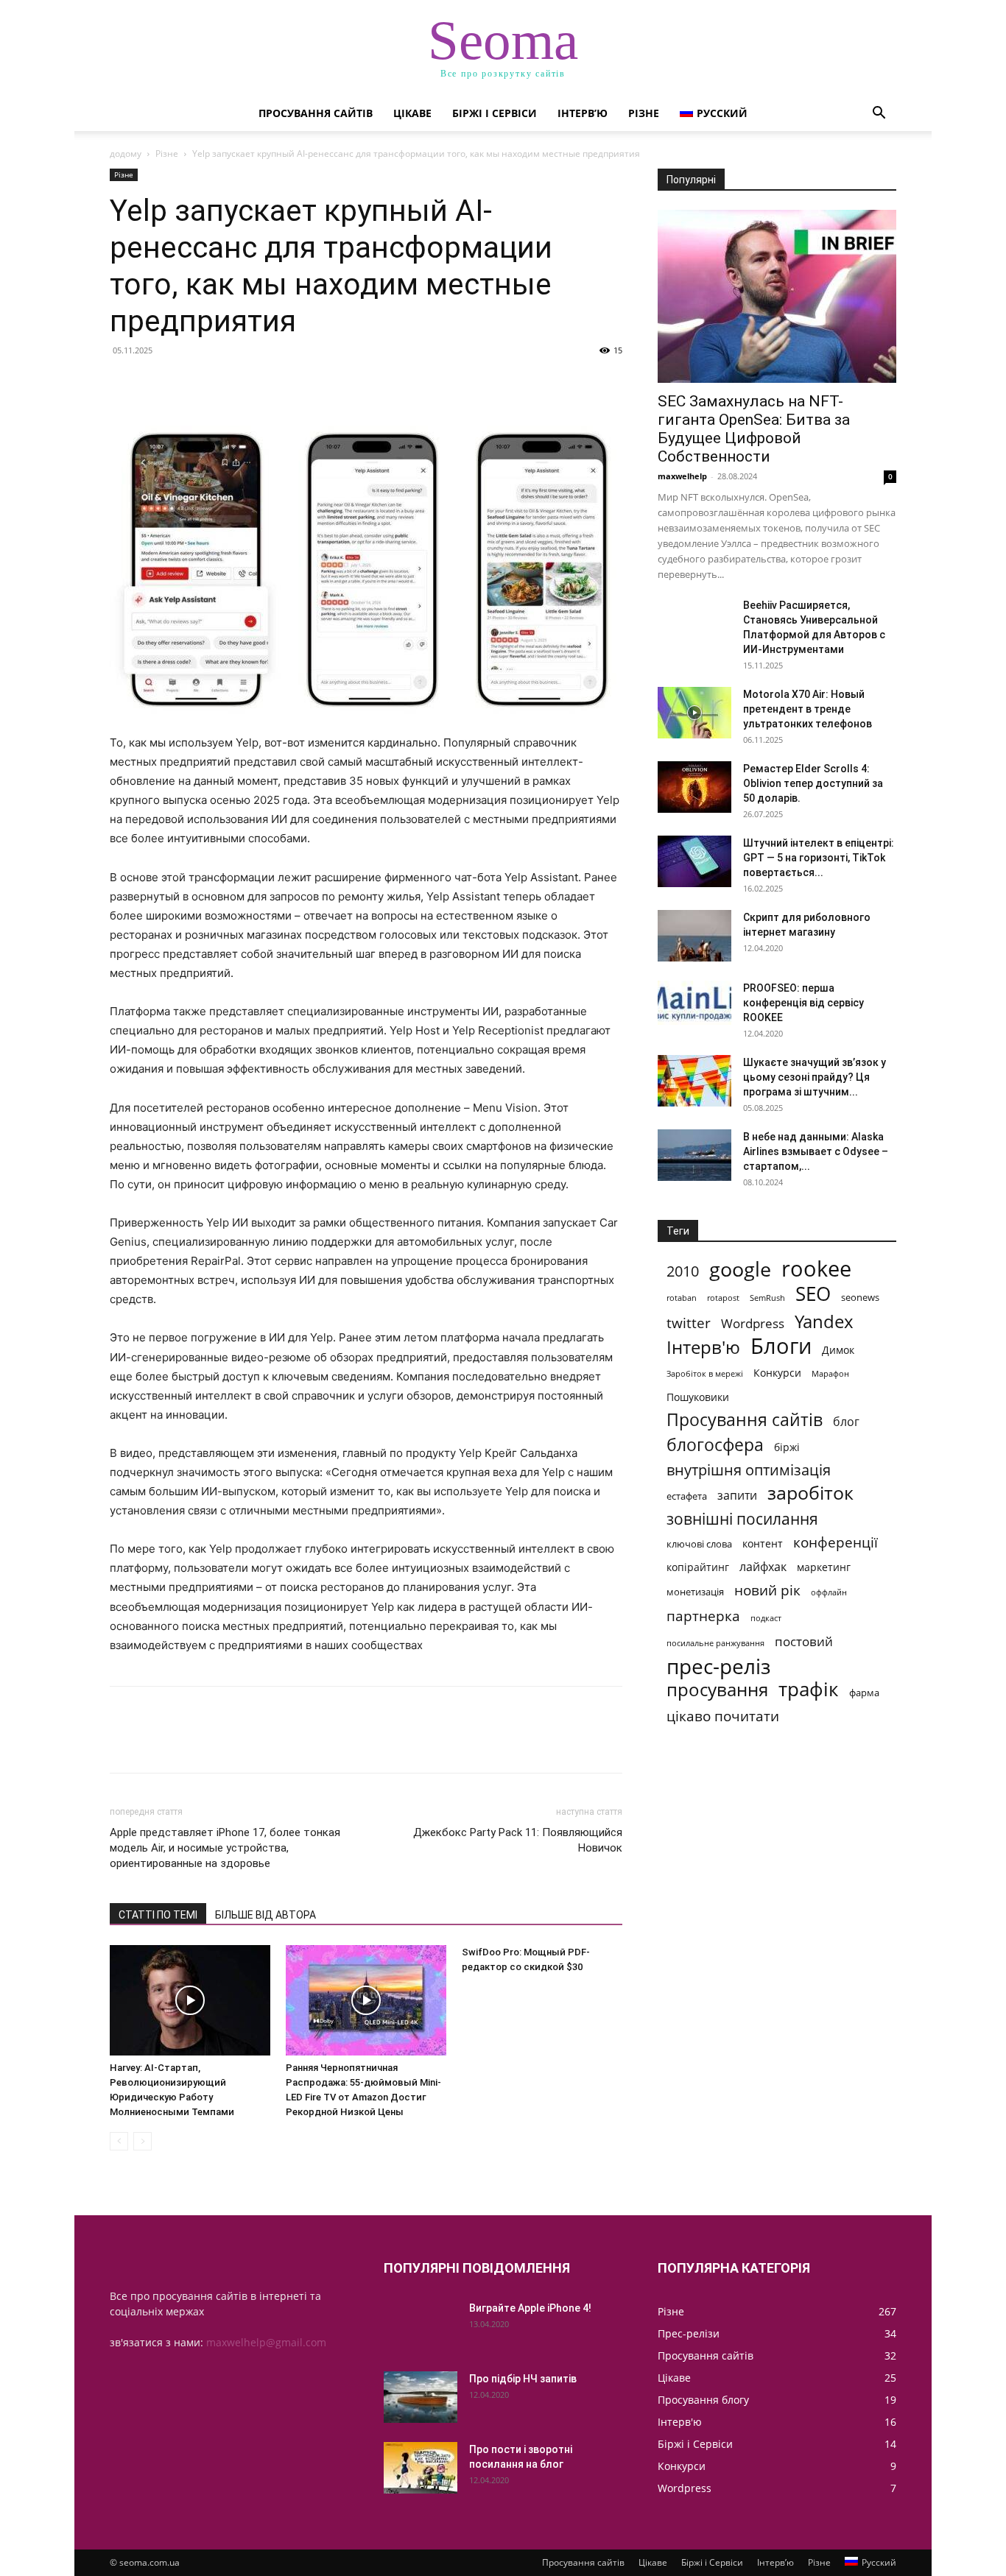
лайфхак (763, 1567)
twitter (689, 1323)
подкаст (766, 1618)
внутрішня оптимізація (749, 1470)
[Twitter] (158, 384)
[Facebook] (124, 384)
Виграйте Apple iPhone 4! (530, 2308)
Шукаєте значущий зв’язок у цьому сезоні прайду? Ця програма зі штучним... (815, 1077)
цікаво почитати (723, 1716)
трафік (809, 1689)
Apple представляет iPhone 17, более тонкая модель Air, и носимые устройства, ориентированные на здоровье (225, 1848)
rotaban (682, 1298)
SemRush (767, 1298)
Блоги (781, 1346)
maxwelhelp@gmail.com (266, 2342)
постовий (804, 1641)
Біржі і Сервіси (495, 113)
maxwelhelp (682, 476)
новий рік (767, 1590)
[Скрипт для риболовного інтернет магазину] (694, 936)
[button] (879, 114)
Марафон (830, 1374)
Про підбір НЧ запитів (523, 2379)
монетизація (695, 1592)
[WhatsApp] (226, 384)
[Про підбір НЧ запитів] (421, 2397)
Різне (644, 113)
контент (763, 1543)
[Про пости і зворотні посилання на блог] (421, 2468)
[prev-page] (119, 2141)
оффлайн (829, 1592)
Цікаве (412, 113)
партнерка (703, 1616)
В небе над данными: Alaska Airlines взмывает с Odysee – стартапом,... (816, 1151)
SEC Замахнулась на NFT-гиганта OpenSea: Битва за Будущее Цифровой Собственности (754, 429)
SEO (813, 1294)
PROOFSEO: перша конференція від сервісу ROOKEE (803, 1003)
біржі (787, 1447)
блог (846, 1422)
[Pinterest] (192, 384)
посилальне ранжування (715, 1643)
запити (737, 1496)
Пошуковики (698, 1397)
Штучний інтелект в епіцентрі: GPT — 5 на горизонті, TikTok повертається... (819, 858)
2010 (683, 1271)
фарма (864, 1693)
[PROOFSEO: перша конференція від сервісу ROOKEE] (694, 1003)
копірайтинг (698, 1567)
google (740, 1269)
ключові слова (699, 1544)
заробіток (810, 1493)
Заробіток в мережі (705, 1374)
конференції (836, 1542)
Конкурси (777, 1373)
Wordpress (753, 1323)
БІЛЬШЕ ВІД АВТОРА (265, 1915)
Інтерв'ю (703, 1347)
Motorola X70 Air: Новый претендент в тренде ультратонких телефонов (808, 709)
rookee (816, 1269)
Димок (838, 1350)
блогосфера (715, 1445)
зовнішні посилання (742, 1519)
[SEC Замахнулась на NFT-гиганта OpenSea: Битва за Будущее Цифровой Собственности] (777, 296)
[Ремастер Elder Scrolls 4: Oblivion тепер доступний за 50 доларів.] (694, 787)
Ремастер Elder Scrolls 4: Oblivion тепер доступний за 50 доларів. (813, 783)
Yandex (824, 1321)
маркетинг (824, 1567)
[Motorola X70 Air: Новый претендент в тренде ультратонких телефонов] (694, 713)
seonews (860, 1297)
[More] (261, 384)
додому (126, 153)
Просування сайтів (316, 113)
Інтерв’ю (583, 113)
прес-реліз (719, 1666)
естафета (687, 1496)
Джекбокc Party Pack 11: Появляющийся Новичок (518, 1840)
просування (717, 1689)
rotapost (723, 1298)
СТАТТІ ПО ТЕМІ (158, 1915)
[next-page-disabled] (143, 2141)
